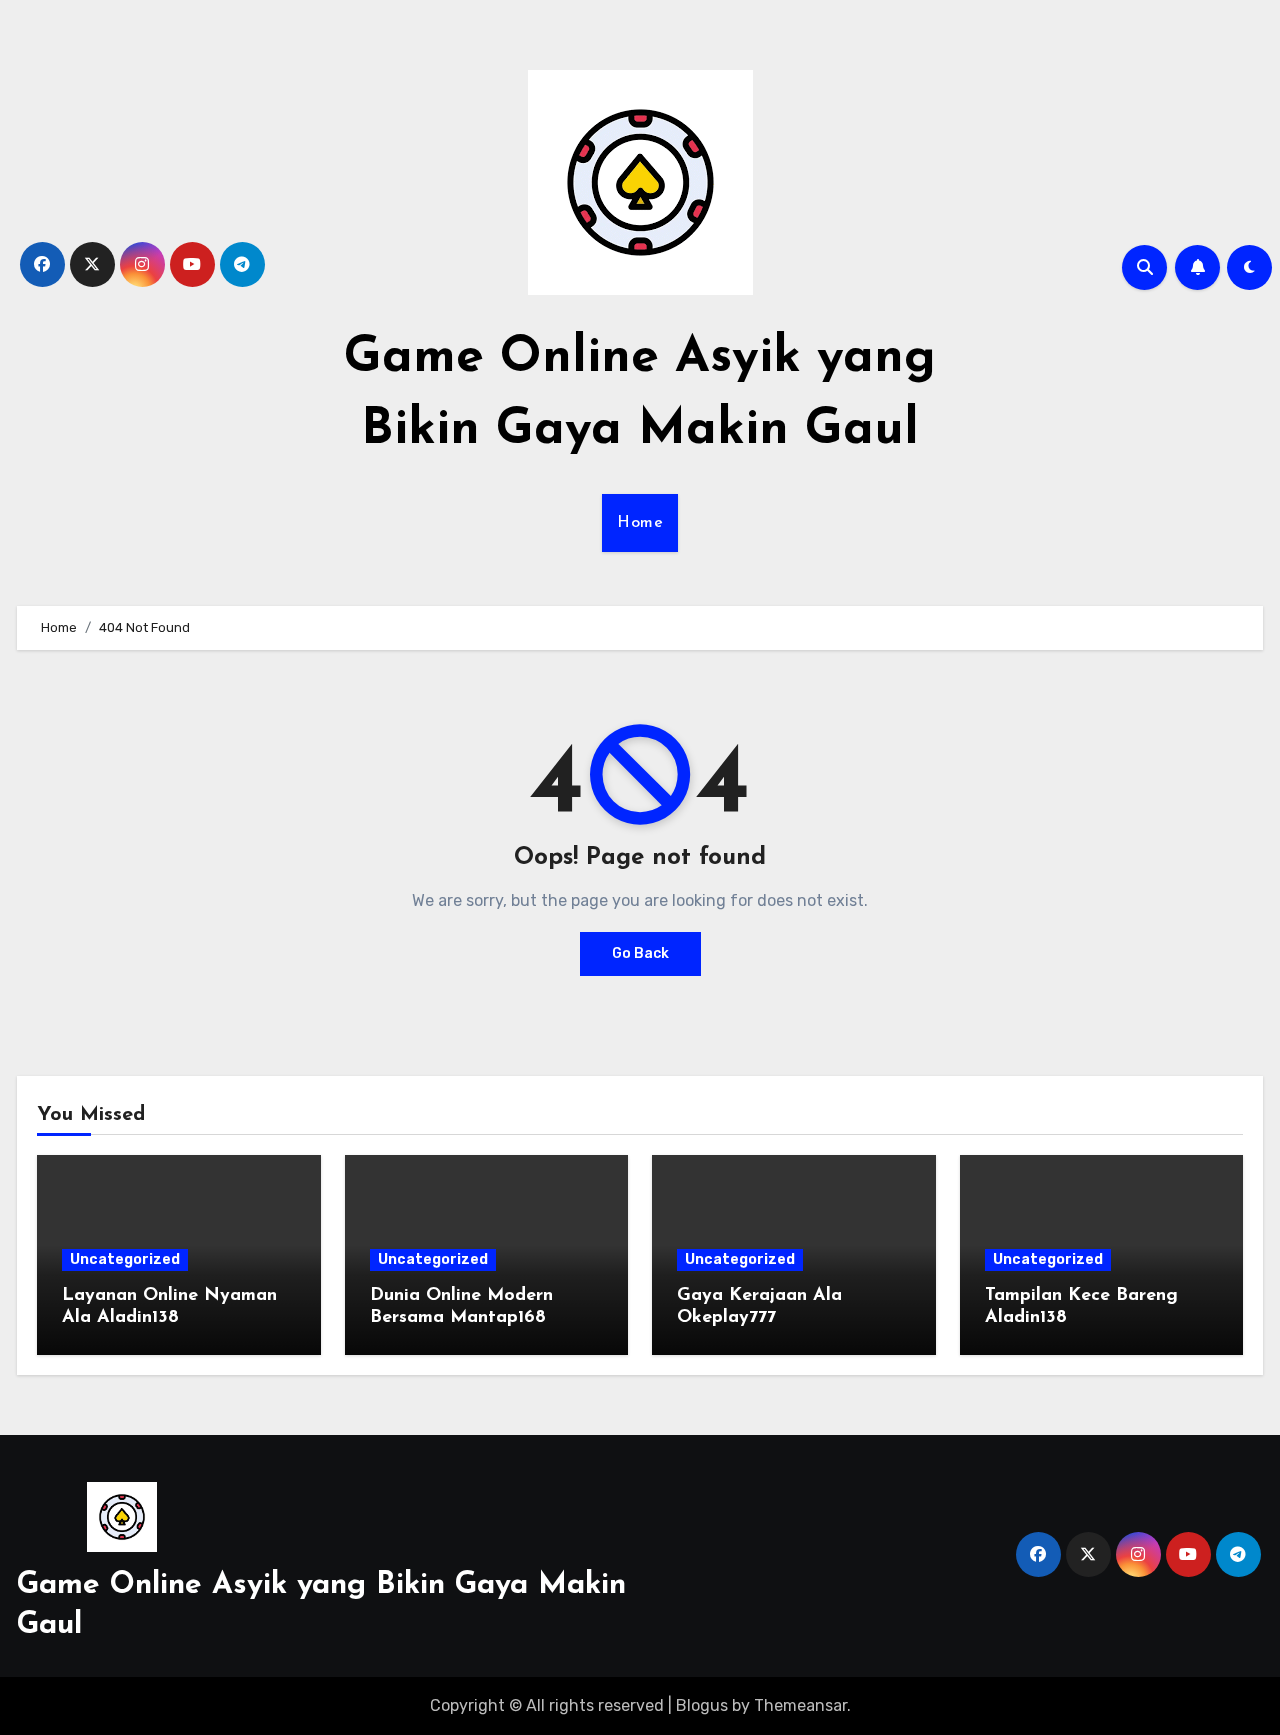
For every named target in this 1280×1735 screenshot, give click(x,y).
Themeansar (800, 1705)
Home (640, 523)
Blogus (702, 1705)
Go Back (640, 953)
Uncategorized (125, 1259)
